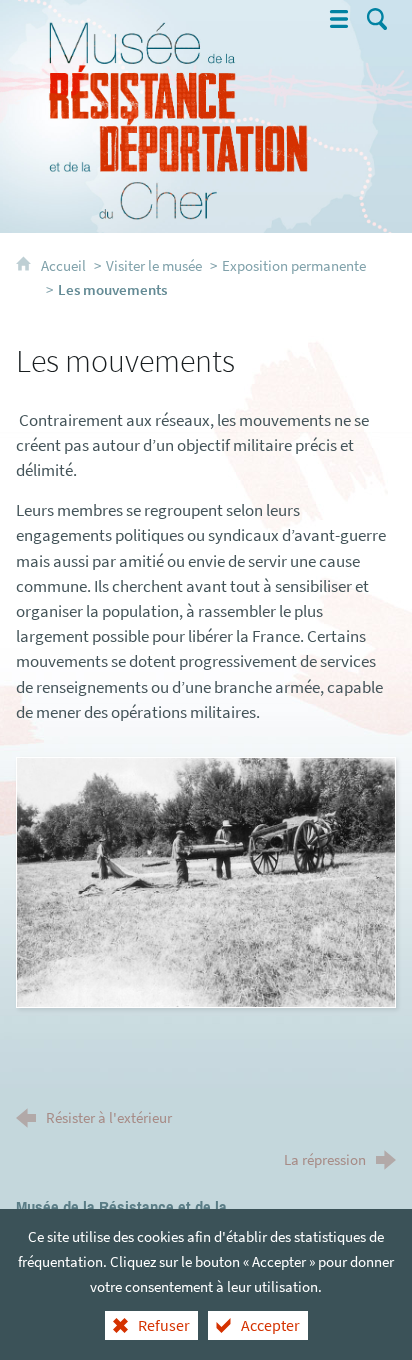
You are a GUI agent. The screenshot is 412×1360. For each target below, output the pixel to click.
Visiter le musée (154, 265)
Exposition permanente (294, 265)
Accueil (65, 265)
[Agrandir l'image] (205, 880)
